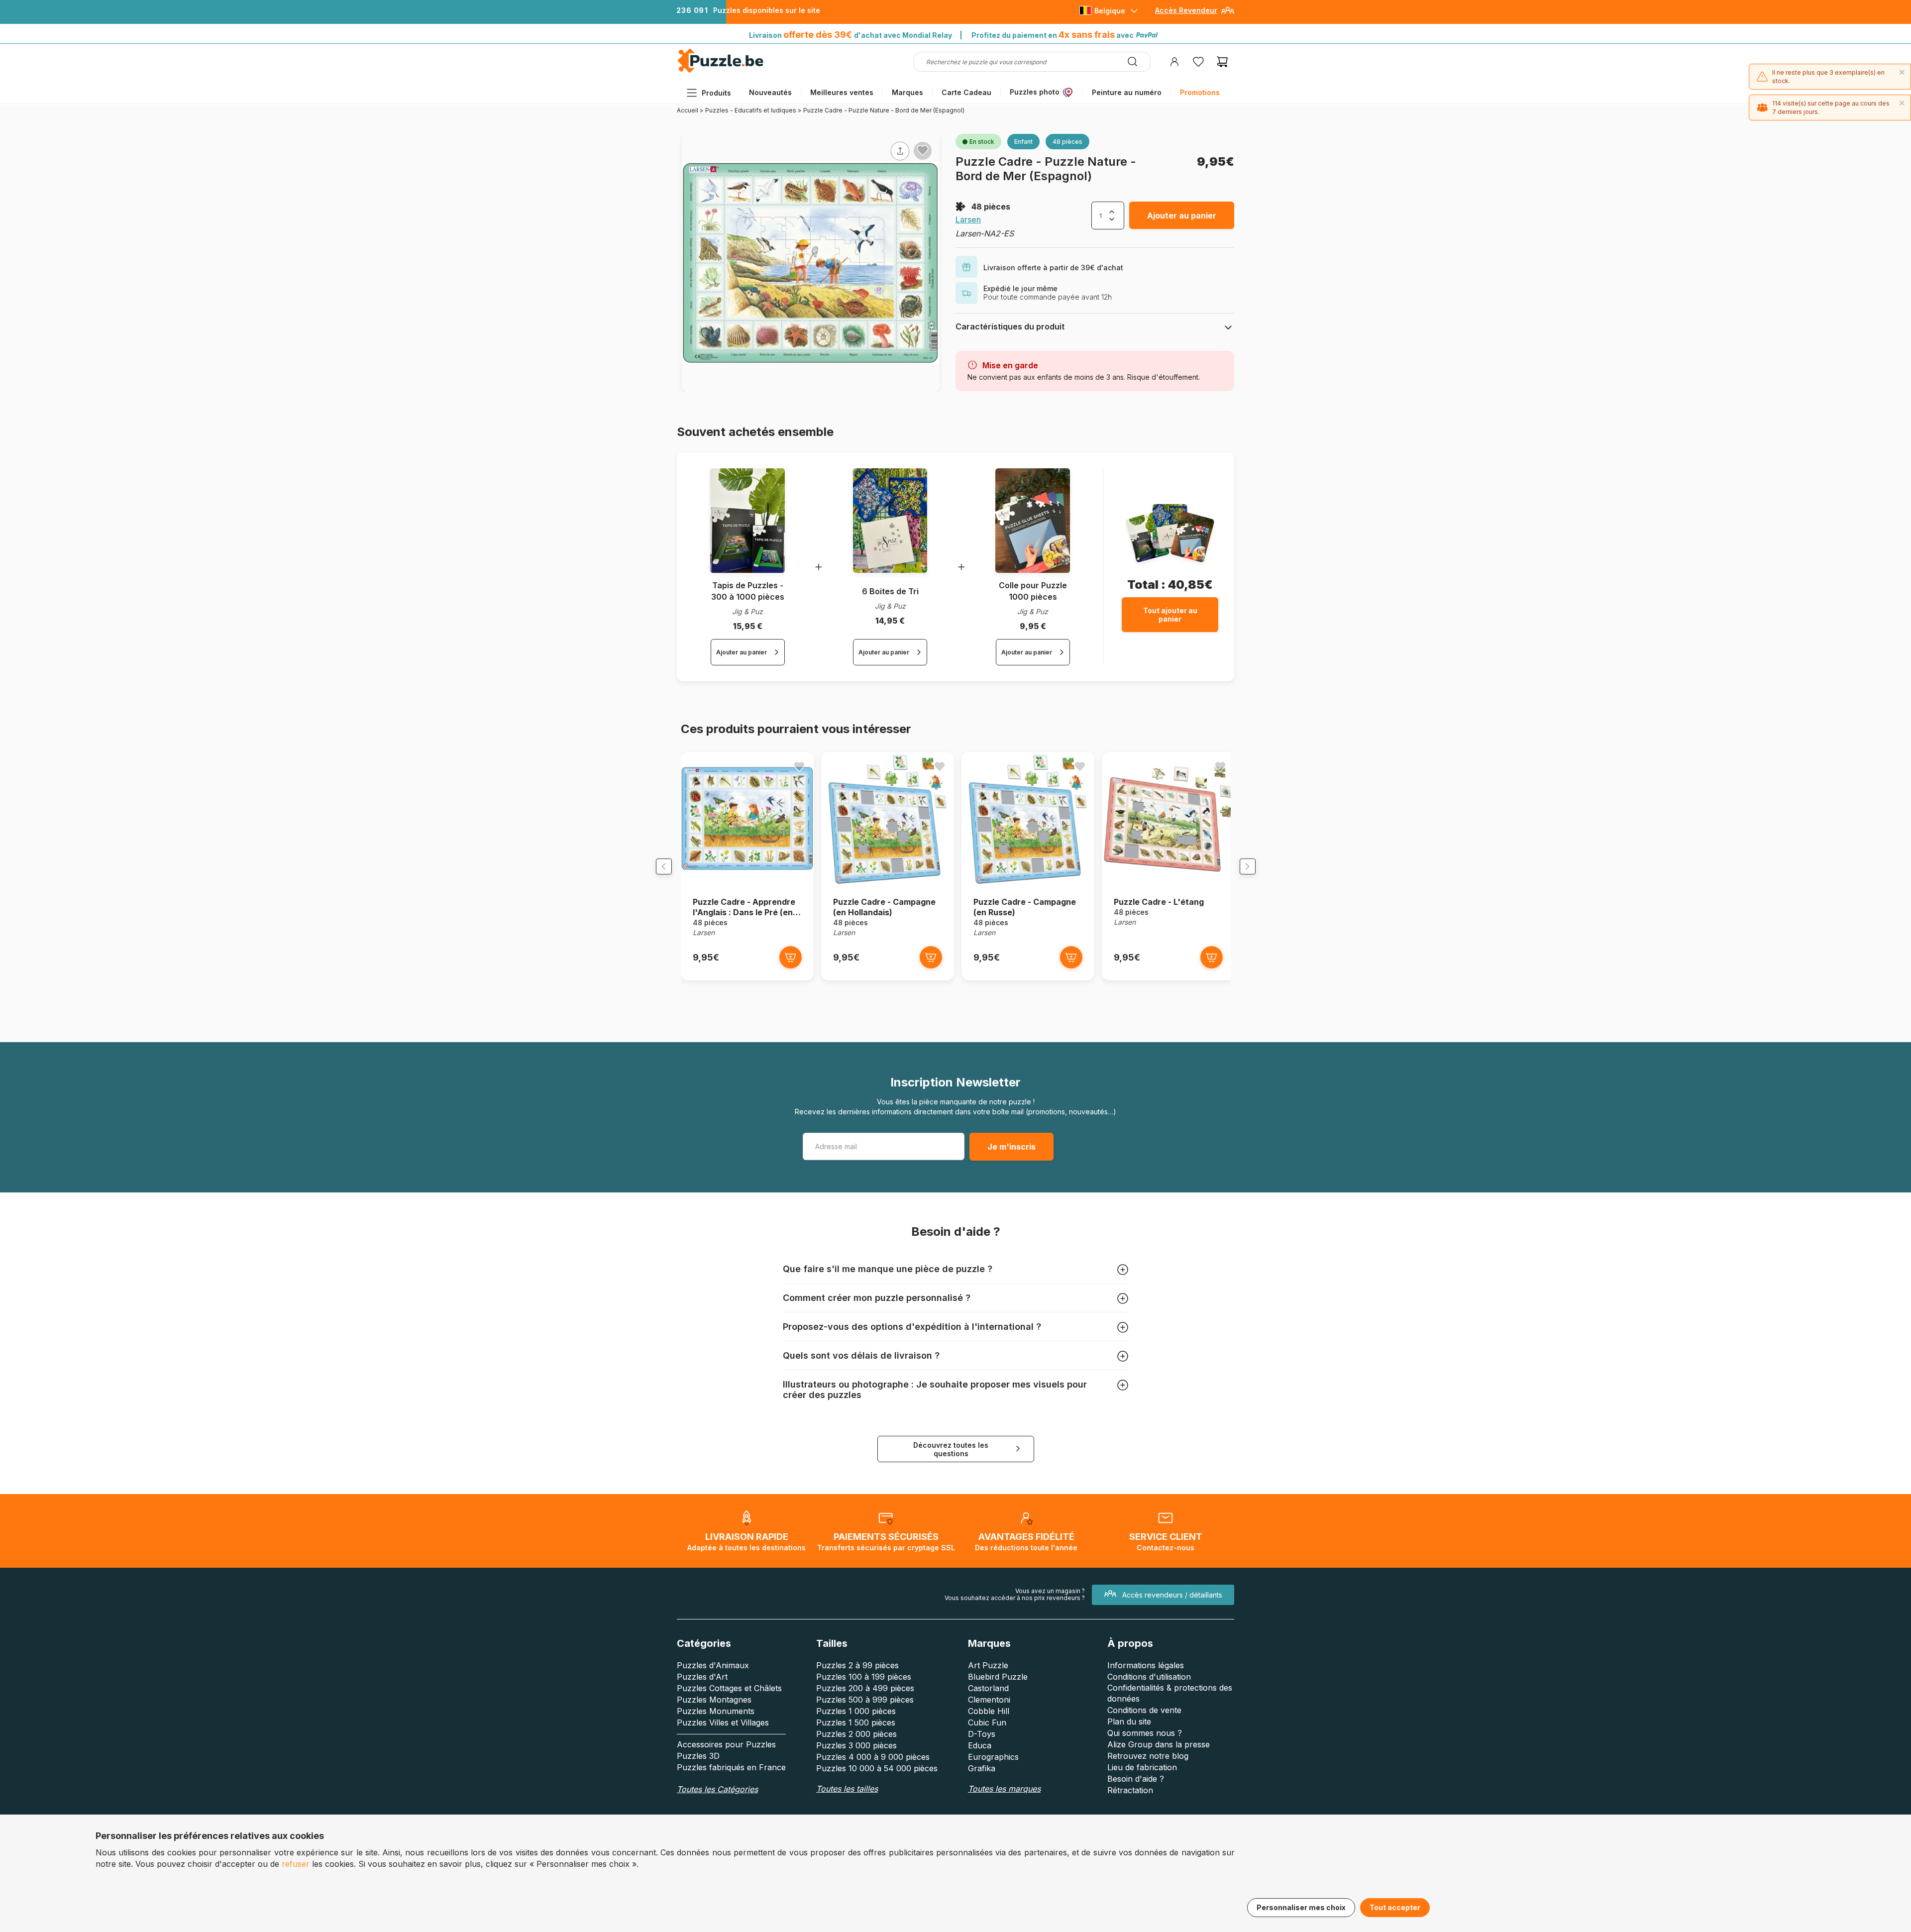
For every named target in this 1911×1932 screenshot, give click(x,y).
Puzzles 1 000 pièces (856, 1711)
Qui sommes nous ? (1145, 1733)
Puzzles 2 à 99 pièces (857, 1665)
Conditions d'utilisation (1149, 1677)
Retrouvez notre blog (1148, 1756)
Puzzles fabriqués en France (731, 1767)
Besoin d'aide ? (1136, 1779)
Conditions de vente (1144, 1710)
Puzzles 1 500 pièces (856, 1722)
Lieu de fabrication (1142, 1767)
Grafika (982, 1768)
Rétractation (1130, 1790)
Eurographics (993, 1757)
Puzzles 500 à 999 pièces (865, 1700)
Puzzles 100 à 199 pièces (864, 1677)
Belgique (1110, 11)
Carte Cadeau (966, 92)
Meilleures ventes (842, 92)
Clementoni (989, 1700)
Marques (907, 92)
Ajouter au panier (1182, 215)
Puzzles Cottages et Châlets (729, 1688)
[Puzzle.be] (720, 71)
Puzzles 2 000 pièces (856, 1734)
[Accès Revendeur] (1228, 14)
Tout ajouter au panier (1170, 615)
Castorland (988, 1688)
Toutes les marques (1004, 1789)
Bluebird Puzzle (998, 1677)
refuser (296, 1864)
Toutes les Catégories (717, 1789)
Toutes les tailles (847, 1789)
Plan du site (1129, 1721)
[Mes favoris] (1198, 62)
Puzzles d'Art (702, 1677)
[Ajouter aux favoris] (923, 150)
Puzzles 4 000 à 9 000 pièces (873, 1757)
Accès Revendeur (1186, 10)
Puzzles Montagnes (714, 1700)
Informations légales (1146, 1665)
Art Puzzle (988, 1665)
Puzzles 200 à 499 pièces (865, 1688)
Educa (980, 1745)
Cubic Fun (987, 1722)
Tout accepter (1395, 1907)
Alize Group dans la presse (1159, 1744)
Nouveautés (770, 92)
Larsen (968, 219)
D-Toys (982, 1734)
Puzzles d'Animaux (713, 1665)
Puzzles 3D (698, 1756)
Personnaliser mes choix (1301, 1907)
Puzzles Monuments (716, 1711)
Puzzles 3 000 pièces (856, 1745)
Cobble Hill (989, 1711)
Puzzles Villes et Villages (723, 1722)
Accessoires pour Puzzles (726, 1744)
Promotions (1200, 92)
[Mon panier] (1222, 62)
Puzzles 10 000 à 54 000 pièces (877, 1768)
